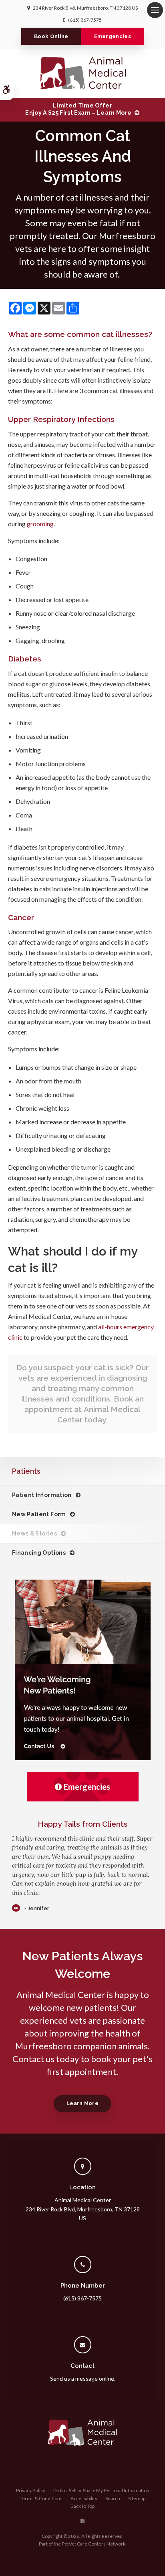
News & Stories (34, 1533)
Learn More (82, 2103)
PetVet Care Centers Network (94, 2544)
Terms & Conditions (41, 2498)
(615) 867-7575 (85, 20)
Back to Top (82, 2506)
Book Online (51, 36)
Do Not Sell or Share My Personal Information (101, 2490)
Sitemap (137, 2498)
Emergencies (113, 36)
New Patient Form (39, 1514)
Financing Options (39, 1553)
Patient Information (42, 1495)
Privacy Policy (31, 2490)
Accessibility (84, 2498)
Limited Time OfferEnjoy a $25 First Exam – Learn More (78, 109)
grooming (40, 524)
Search (113, 2498)
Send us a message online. (83, 2378)
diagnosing (127, 1378)
